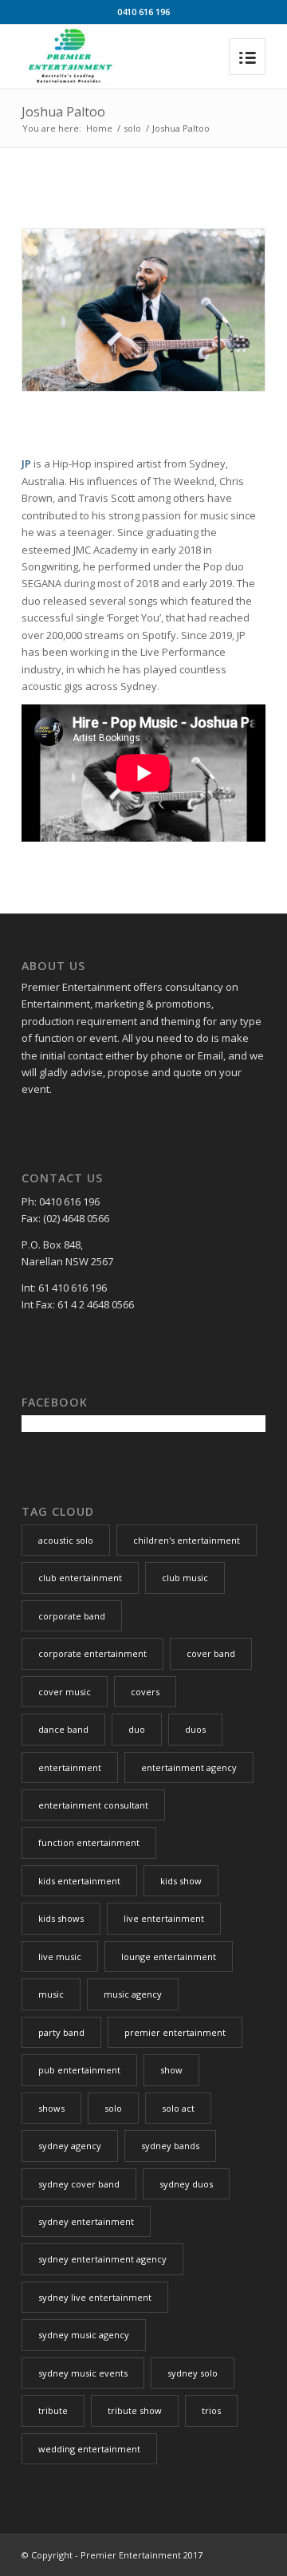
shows (51, 2108)
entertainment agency (189, 1767)
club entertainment (80, 1578)
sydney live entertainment (95, 2297)
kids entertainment (79, 1881)
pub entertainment (79, 2070)
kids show (181, 1881)
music (51, 1994)
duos (195, 1729)
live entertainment (164, 1918)
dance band (63, 1729)
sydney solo (193, 2373)
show (171, 2070)
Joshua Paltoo (63, 112)
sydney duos (186, 2184)
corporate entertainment (92, 1653)
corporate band (72, 1616)
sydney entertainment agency (102, 2259)
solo (132, 128)
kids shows (61, 1918)
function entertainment (89, 1842)
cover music (65, 1692)
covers (145, 1692)
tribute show (135, 2410)
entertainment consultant (93, 1805)
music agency (133, 1994)
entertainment (70, 1767)
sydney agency (70, 2146)
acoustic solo (66, 1540)
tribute (53, 2410)
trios (211, 2410)
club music (185, 1578)
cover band (211, 1653)
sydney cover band (79, 2184)
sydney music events (83, 2373)
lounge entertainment (169, 1957)
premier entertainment (175, 2032)
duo (137, 1729)
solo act (178, 2108)
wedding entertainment (89, 2449)
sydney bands (170, 2146)
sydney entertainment (86, 2221)
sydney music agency (84, 2335)
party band (61, 2032)
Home (99, 128)
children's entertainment (187, 1540)
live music (60, 1957)
